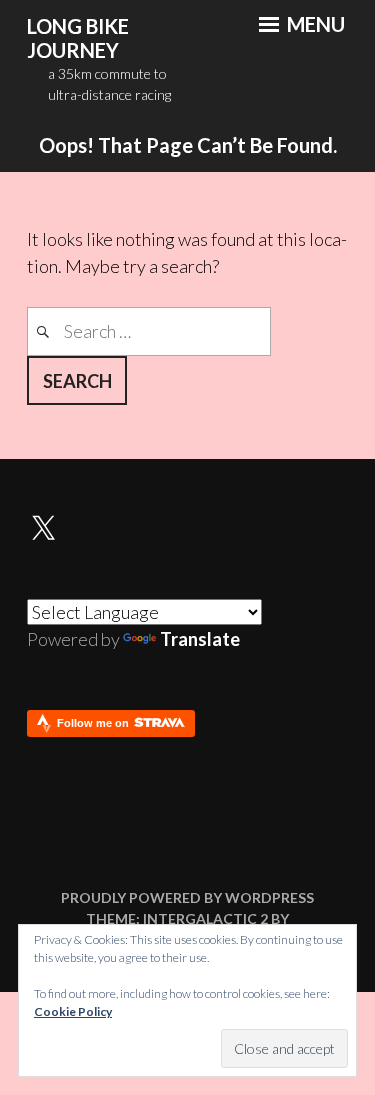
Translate (200, 639)
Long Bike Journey (78, 38)
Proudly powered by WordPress (187, 897)
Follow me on (94, 723)
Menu (314, 24)
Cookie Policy (73, 1011)
